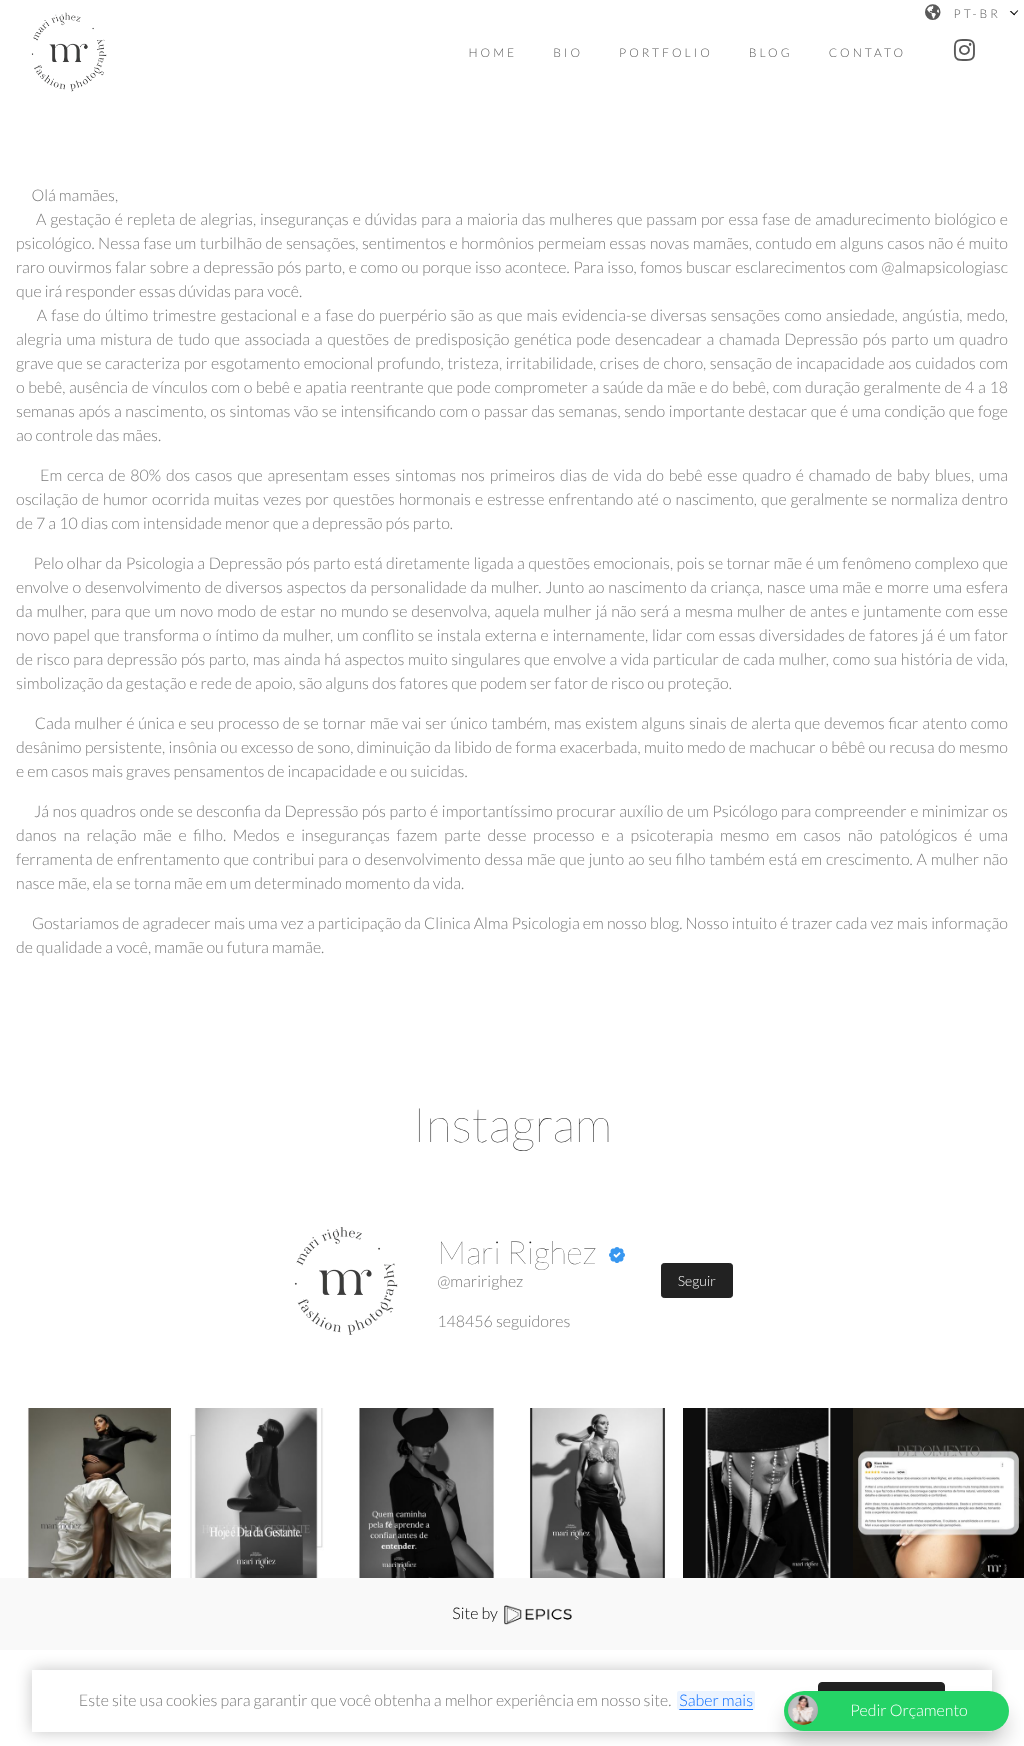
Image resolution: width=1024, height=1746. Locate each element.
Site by (476, 1613)
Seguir (697, 1280)
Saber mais (716, 1700)
